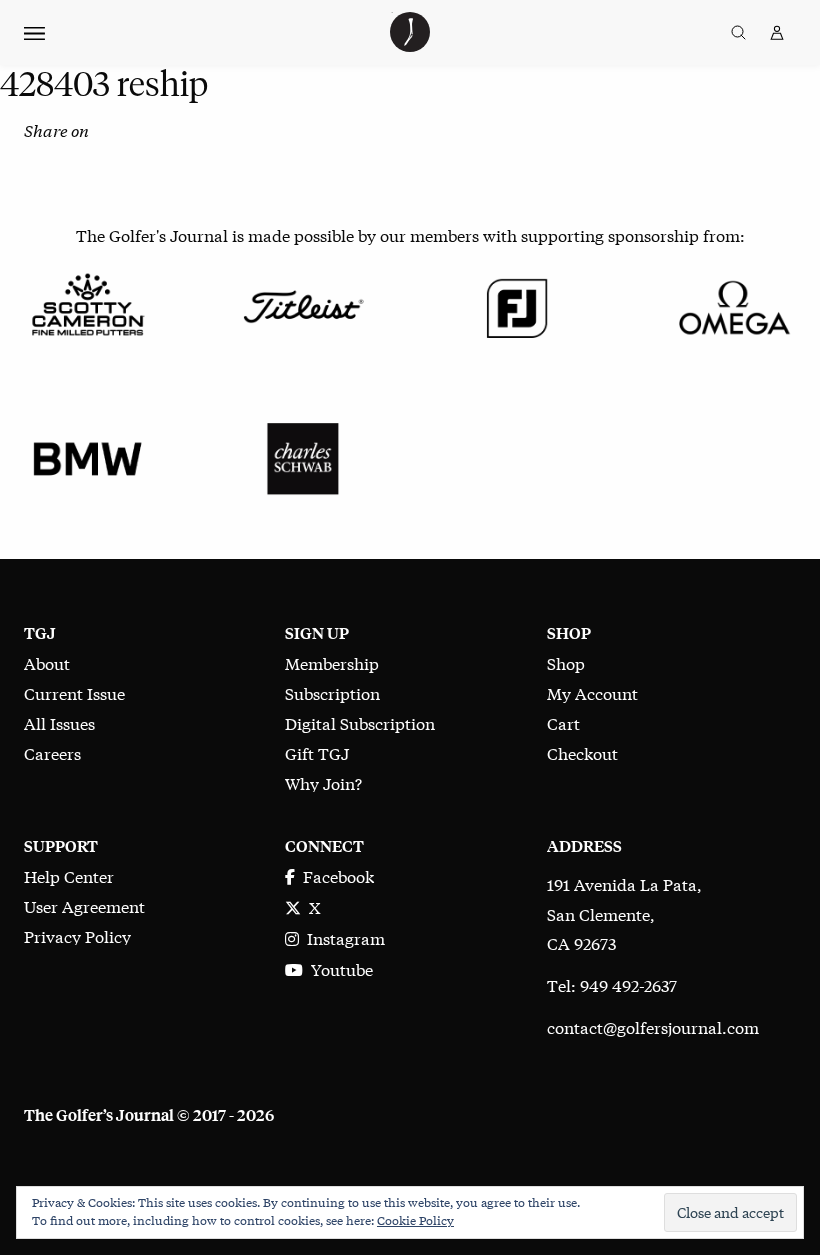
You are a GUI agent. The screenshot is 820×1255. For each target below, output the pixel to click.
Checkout (582, 752)
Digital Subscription (360, 722)
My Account (592, 692)
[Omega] (732, 304)
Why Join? (323, 782)
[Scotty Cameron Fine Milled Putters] (87, 304)
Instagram (342, 937)
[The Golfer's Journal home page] (410, 44)
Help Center (69, 875)
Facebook (334, 875)
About (47, 662)
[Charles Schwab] (302, 455)
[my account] (777, 33)
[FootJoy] (517, 304)
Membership (332, 662)
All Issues (59, 722)
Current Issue (74, 692)
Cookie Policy (415, 1220)
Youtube (338, 968)
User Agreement (84, 905)
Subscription (332, 692)
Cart (563, 722)
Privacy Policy (77, 935)
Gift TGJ (317, 752)
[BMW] (87, 455)
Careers (52, 752)
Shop (566, 662)
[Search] (738, 33)
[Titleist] (302, 304)
